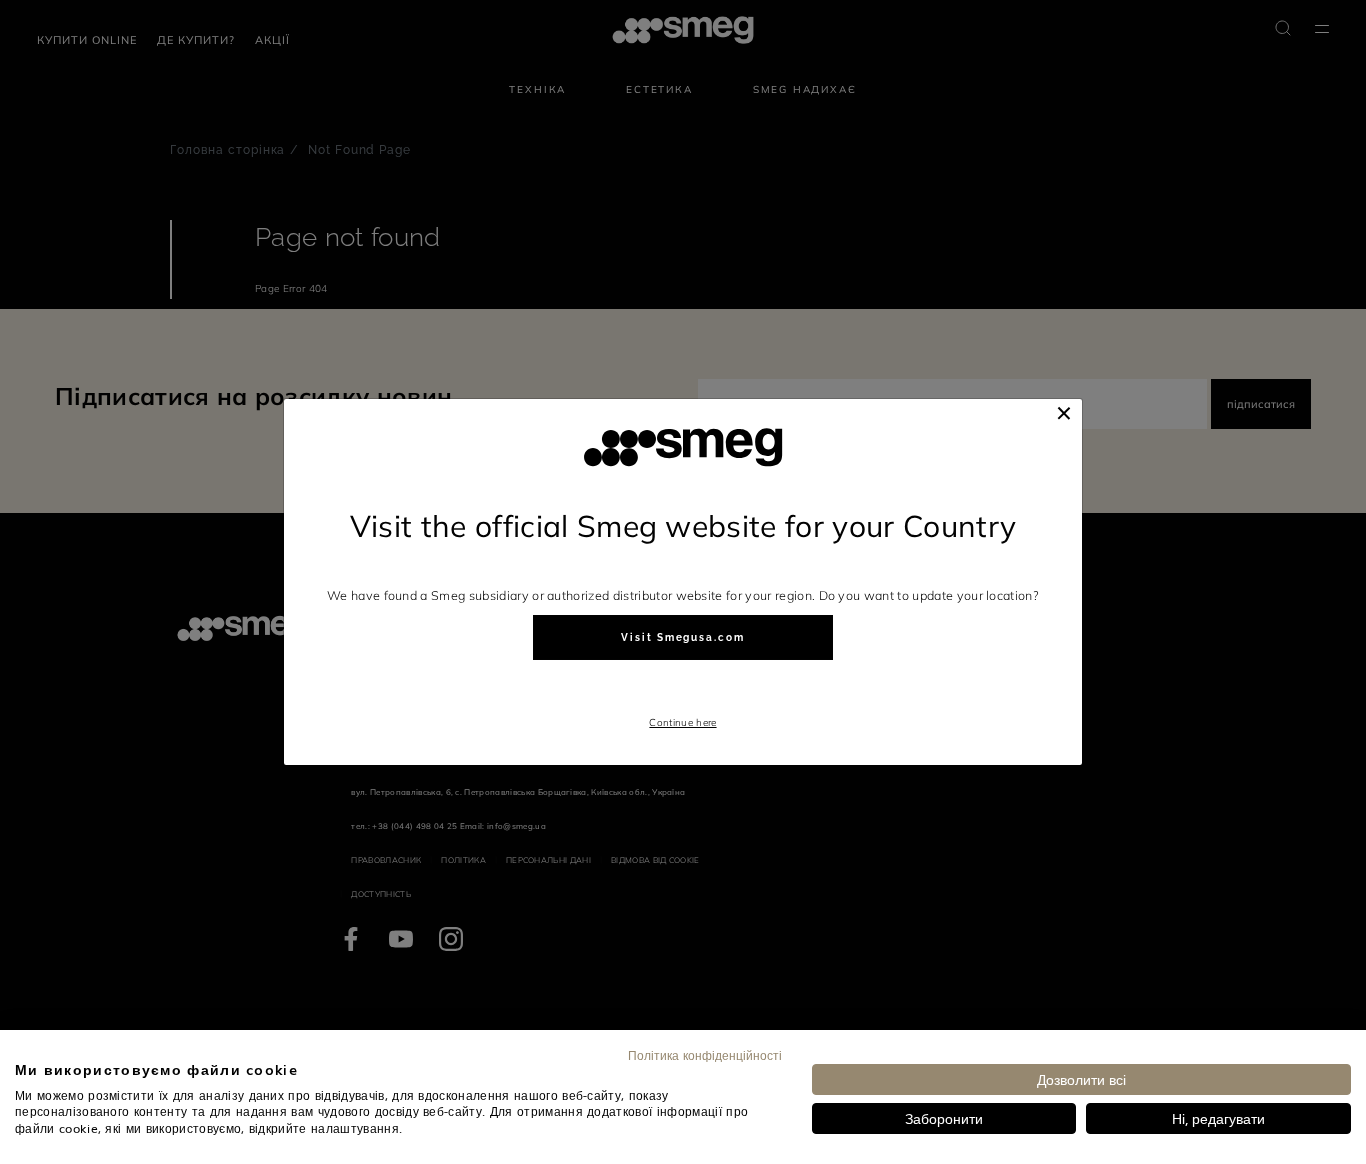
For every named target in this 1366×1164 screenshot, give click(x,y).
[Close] (1064, 413)
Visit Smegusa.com (683, 637)
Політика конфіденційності (705, 1055)
